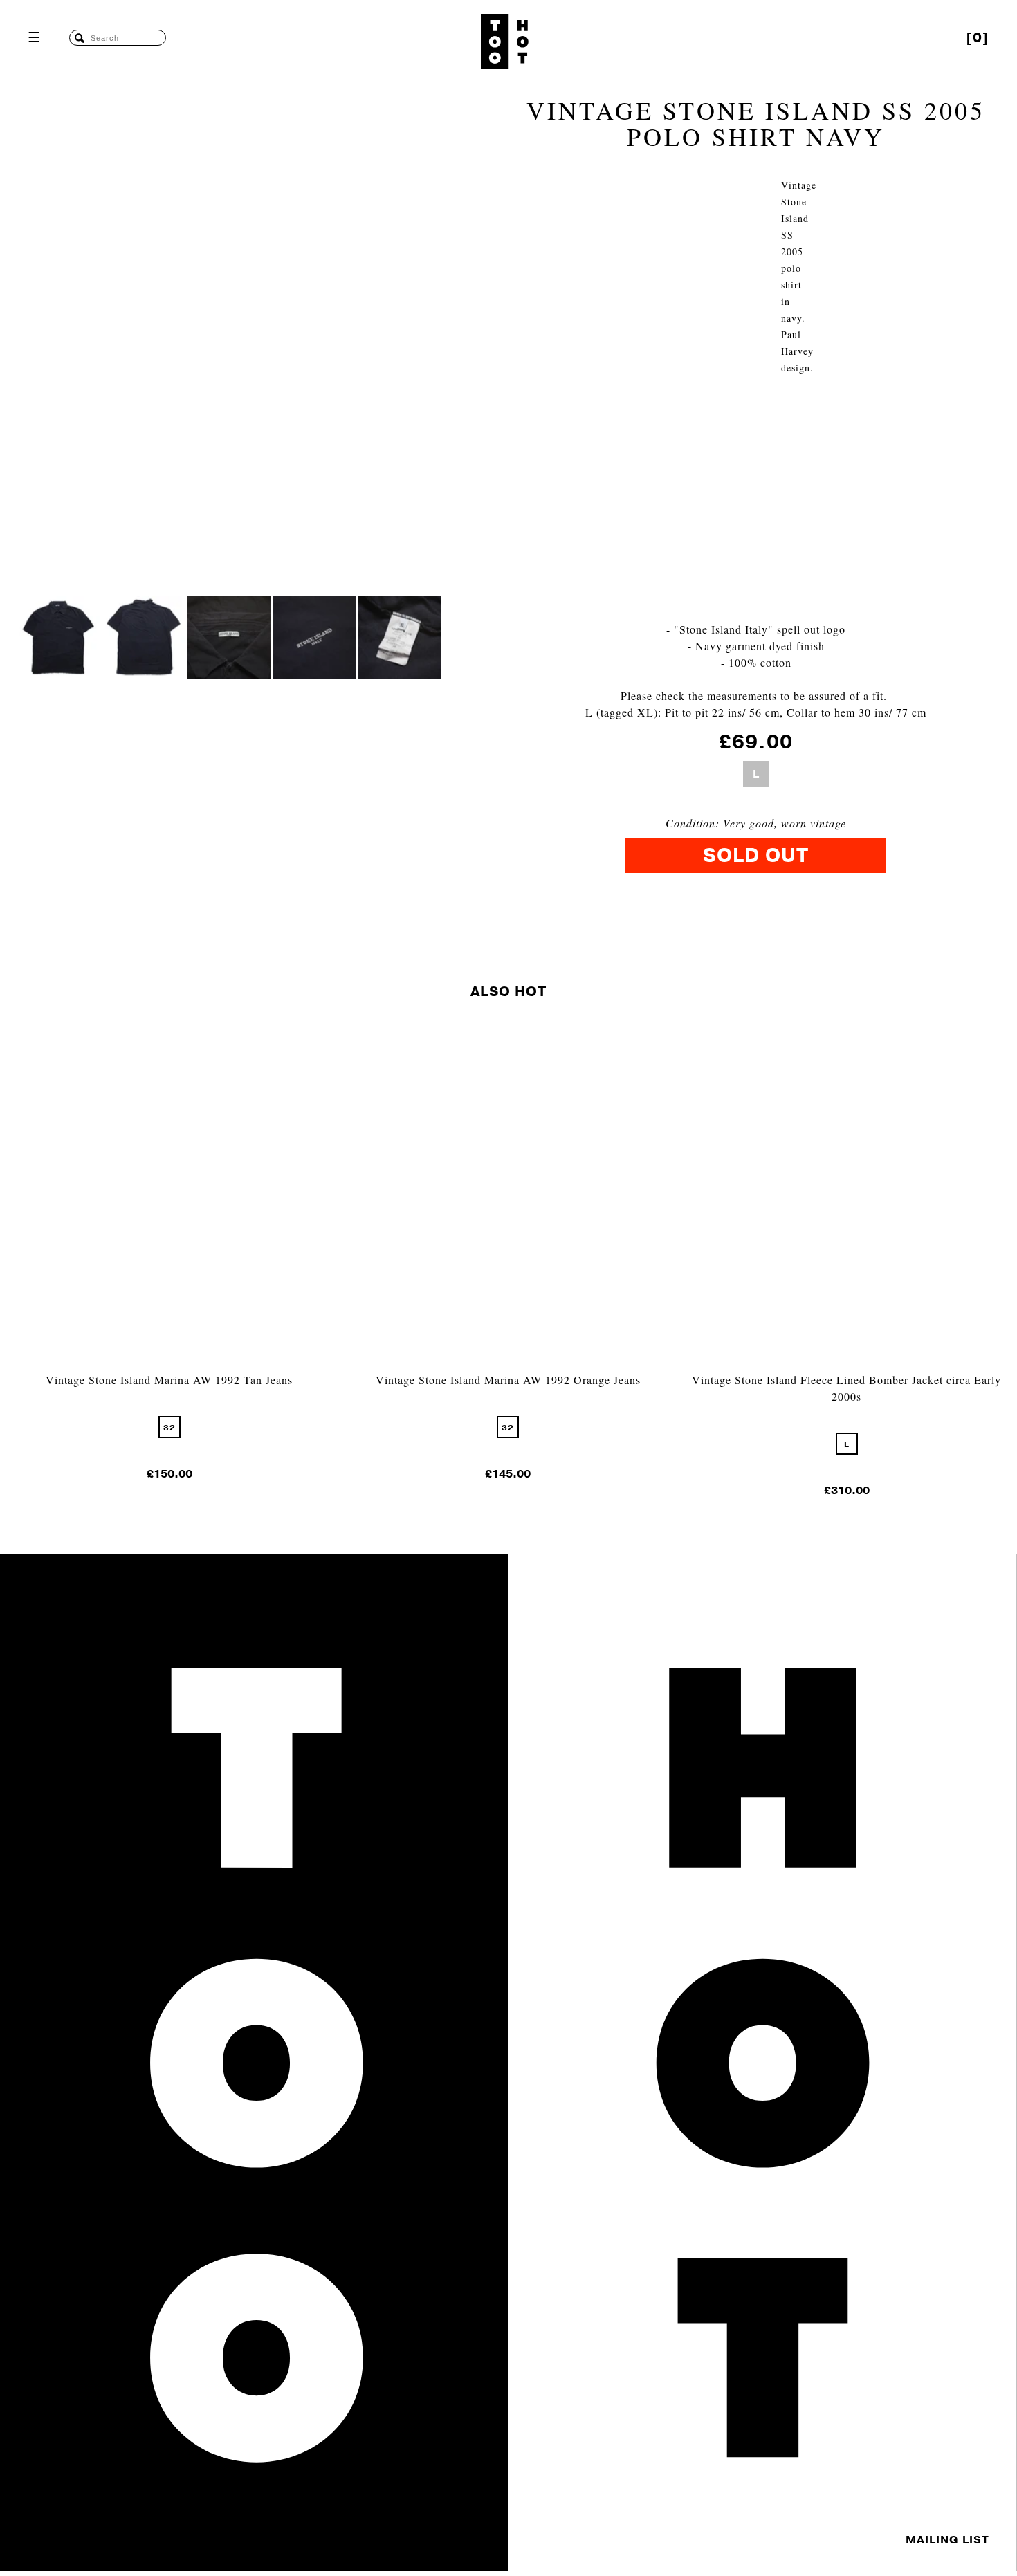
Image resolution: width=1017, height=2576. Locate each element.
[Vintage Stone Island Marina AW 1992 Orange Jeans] (508, 1363)
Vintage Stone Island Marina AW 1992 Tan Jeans (169, 1380)
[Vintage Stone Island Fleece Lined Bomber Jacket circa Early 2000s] (847, 1363)
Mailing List (947, 2540)
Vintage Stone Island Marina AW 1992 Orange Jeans (508, 1380)
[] (978, 38)
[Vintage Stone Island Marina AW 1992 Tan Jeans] (169, 1363)
